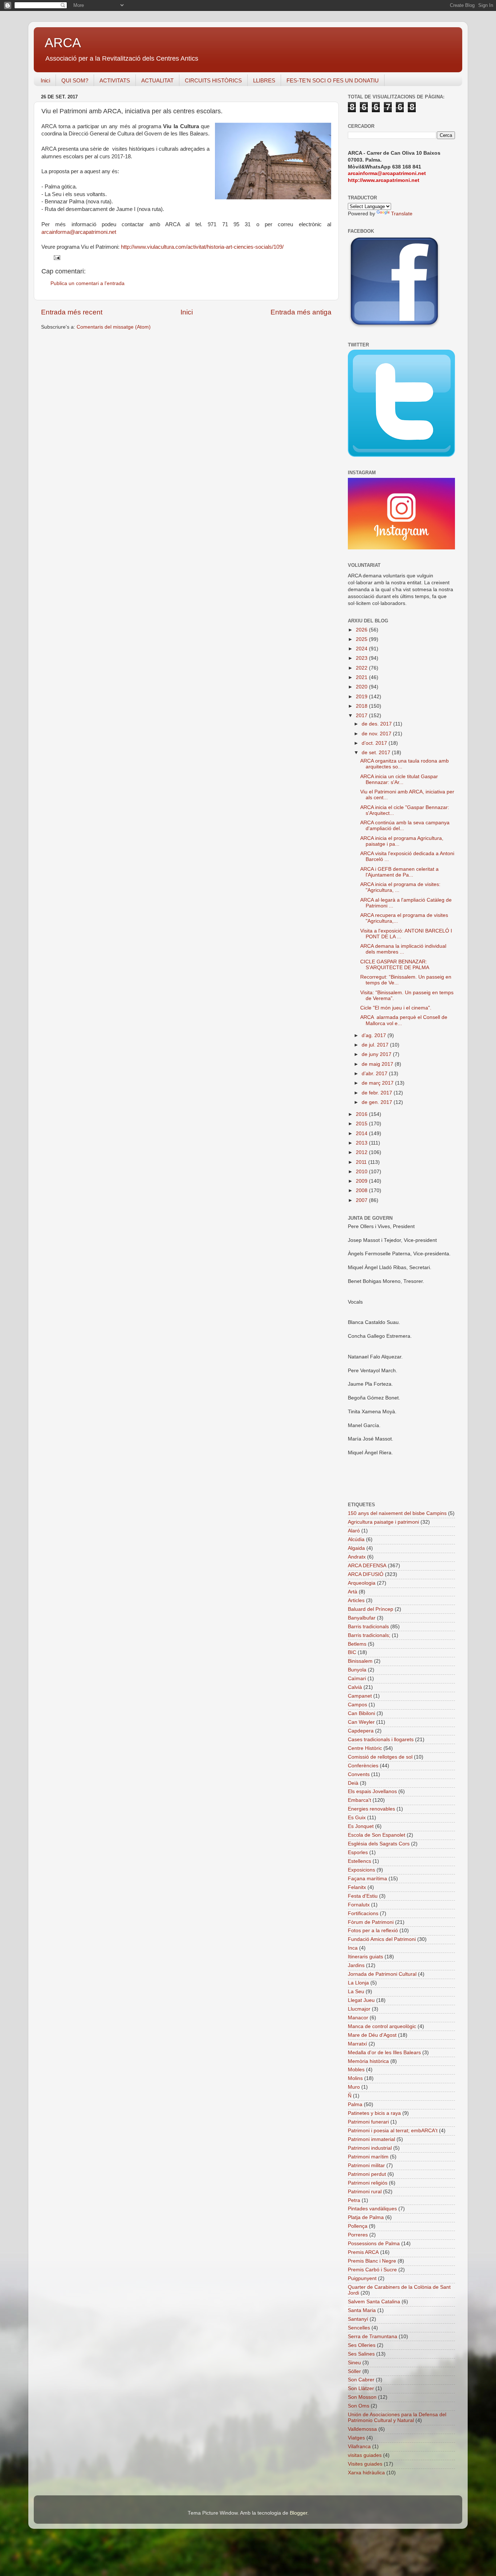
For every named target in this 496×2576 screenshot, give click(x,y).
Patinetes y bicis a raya (374, 2113)
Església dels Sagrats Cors (379, 1844)
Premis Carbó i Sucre (372, 2270)
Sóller (354, 2371)
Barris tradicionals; (369, 1635)
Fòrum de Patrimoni (371, 1922)
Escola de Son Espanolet (377, 1835)
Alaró (354, 1531)
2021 (362, 677)
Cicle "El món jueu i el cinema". (396, 1008)
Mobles (356, 2070)
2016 (362, 1114)
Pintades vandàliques (372, 2209)
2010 (362, 1172)
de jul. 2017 (376, 1045)
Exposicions (361, 1870)
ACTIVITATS (115, 80)
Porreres (358, 2235)
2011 (362, 1162)
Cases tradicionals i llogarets (381, 1740)
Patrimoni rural (365, 2192)
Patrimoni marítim (368, 2157)
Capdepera (361, 1731)
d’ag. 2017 (375, 1035)
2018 (362, 706)
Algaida (356, 1548)
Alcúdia (356, 1539)
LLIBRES (264, 80)
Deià (353, 1783)
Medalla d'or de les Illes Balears (384, 2053)
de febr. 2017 (378, 1093)
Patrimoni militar (366, 2165)
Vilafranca (359, 2447)
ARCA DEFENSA (367, 1566)
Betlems (357, 1644)
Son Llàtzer (361, 2388)
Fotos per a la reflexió (373, 1931)
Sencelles (359, 2328)
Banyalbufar (362, 1618)
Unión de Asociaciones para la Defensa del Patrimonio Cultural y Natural (397, 2417)
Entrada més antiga (301, 312)
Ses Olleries (362, 2345)
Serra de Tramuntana (373, 2337)
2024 (362, 649)
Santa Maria (362, 2310)
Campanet (360, 1696)
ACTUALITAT (157, 80)
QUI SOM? (75, 80)
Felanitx (357, 1887)
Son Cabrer (361, 2380)
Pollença (358, 2226)
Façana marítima (367, 1879)
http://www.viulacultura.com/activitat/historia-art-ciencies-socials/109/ (202, 247)
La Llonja (358, 1983)
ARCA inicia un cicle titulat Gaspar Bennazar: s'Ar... (399, 779)
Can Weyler (361, 1722)
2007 (362, 1200)
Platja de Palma (366, 2217)
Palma (355, 2104)
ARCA (63, 43)
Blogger (298, 2513)
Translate (402, 214)
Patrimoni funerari (368, 2122)
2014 (362, 1133)
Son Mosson (362, 2397)
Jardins (356, 1965)
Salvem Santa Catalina (374, 2302)
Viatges (356, 2438)
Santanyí (358, 2319)
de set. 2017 (377, 753)
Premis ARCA (363, 2252)
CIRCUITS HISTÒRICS (213, 80)
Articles (356, 1600)
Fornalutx (359, 1905)
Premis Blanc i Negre (372, 2261)
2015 (362, 1124)
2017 (362, 716)
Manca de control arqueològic (382, 2026)
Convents (359, 1774)
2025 (362, 639)
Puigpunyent (362, 2278)
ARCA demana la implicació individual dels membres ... (403, 949)
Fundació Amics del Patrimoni (382, 1939)
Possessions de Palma (374, 2244)
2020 (362, 687)
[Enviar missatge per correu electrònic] (56, 257)
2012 (362, 1152)
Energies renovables (371, 1809)
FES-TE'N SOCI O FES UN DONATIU (333, 80)
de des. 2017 (377, 724)
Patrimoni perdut (367, 2174)
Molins (355, 2078)
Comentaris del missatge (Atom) (114, 327)
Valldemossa (362, 2429)
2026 (362, 630)
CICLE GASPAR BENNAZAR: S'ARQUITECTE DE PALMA (395, 965)
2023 (362, 658)
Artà (353, 1592)
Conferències (363, 1766)
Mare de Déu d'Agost (372, 2035)
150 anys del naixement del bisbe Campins (397, 1513)
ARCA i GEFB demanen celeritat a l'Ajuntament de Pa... (399, 872)
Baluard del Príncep (371, 1609)
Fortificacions (363, 1913)
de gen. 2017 (378, 1102)
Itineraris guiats (365, 1957)
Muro (354, 2087)
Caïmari (357, 1679)
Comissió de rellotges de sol (380, 1757)
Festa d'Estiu (363, 1896)
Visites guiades (365, 2464)
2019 (362, 697)
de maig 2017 (378, 1064)
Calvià (355, 1687)
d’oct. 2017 (375, 743)
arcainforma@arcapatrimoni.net (79, 232)
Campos (357, 1705)
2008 (362, 1191)
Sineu (354, 2363)
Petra (354, 2200)
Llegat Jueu (361, 2000)
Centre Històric (365, 1748)
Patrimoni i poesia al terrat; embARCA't (393, 2131)
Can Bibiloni (361, 1713)
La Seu (356, 1992)
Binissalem (360, 1661)
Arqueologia (362, 1583)
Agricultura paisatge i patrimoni (383, 1522)
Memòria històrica (368, 2061)
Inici (45, 80)
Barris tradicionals (368, 1627)
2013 (362, 1143)
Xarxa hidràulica (366, 2473)
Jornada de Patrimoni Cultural (382, 1974)
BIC (352, 1652)
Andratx (357, 1557)
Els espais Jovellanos (372, 1791)
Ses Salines (361, 2354)
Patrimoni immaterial (371, 2139)
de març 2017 (378, 1083)
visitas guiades (365, 2455)
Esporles (358, 1852)
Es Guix (357, 1818)
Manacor (358, 2018)
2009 (362, 1181)
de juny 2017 (377, 1054)
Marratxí (357, 2044)
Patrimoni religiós (368, 2183)
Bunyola (357, 1670)
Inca (353, 1948)
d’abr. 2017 (375, 1074)
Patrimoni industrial (370, 2148)
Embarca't (359, 1800)
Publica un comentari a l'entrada (88, 283)
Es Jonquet (361, 1826)
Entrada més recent (72, 312)
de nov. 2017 (377, 734)
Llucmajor (359, 2009)
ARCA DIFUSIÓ (366, 1574)
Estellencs (359, 1861)
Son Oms (359, 2406)
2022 (362, 668)
